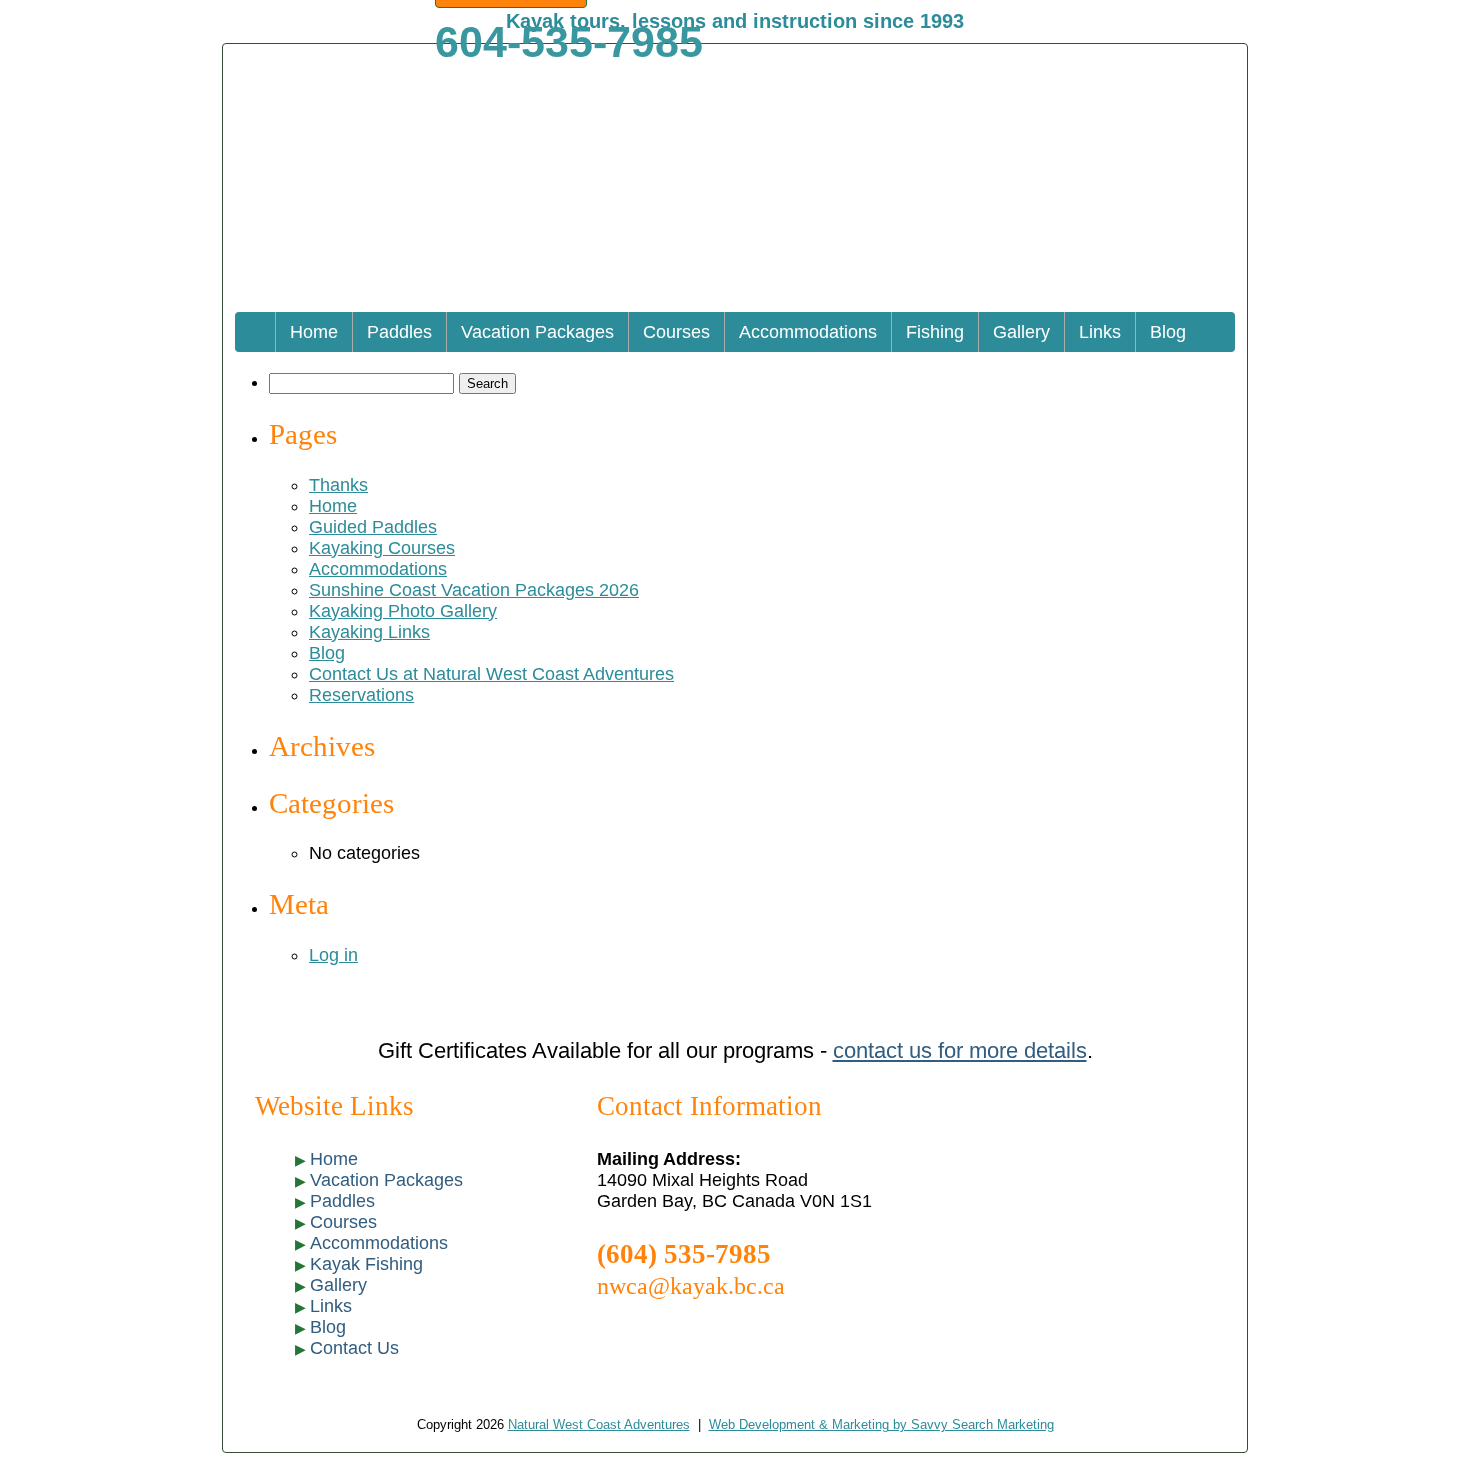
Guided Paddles (373, 527)
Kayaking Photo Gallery (403, 611)
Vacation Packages (537, 332)
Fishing (935, 332)
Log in (333, 955)
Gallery (1021, 332)
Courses (676, 332)
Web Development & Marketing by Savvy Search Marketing (881, 1425)
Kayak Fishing (366, 1264)
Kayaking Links (369, 632)
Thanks (338, 485)
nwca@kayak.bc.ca (691, 1285)
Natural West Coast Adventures (599, 1425)
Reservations (361, 695)
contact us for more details (960, 1050)
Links (1100, 332)
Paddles (399, 332)
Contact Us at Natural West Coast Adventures (491, 674)
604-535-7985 (569, 42)
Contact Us (354, 1348)
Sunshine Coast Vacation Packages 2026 (474, 590)
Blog (1168, 332)
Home (314, 332)
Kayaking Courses (382, 548)
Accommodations (808, 332)
